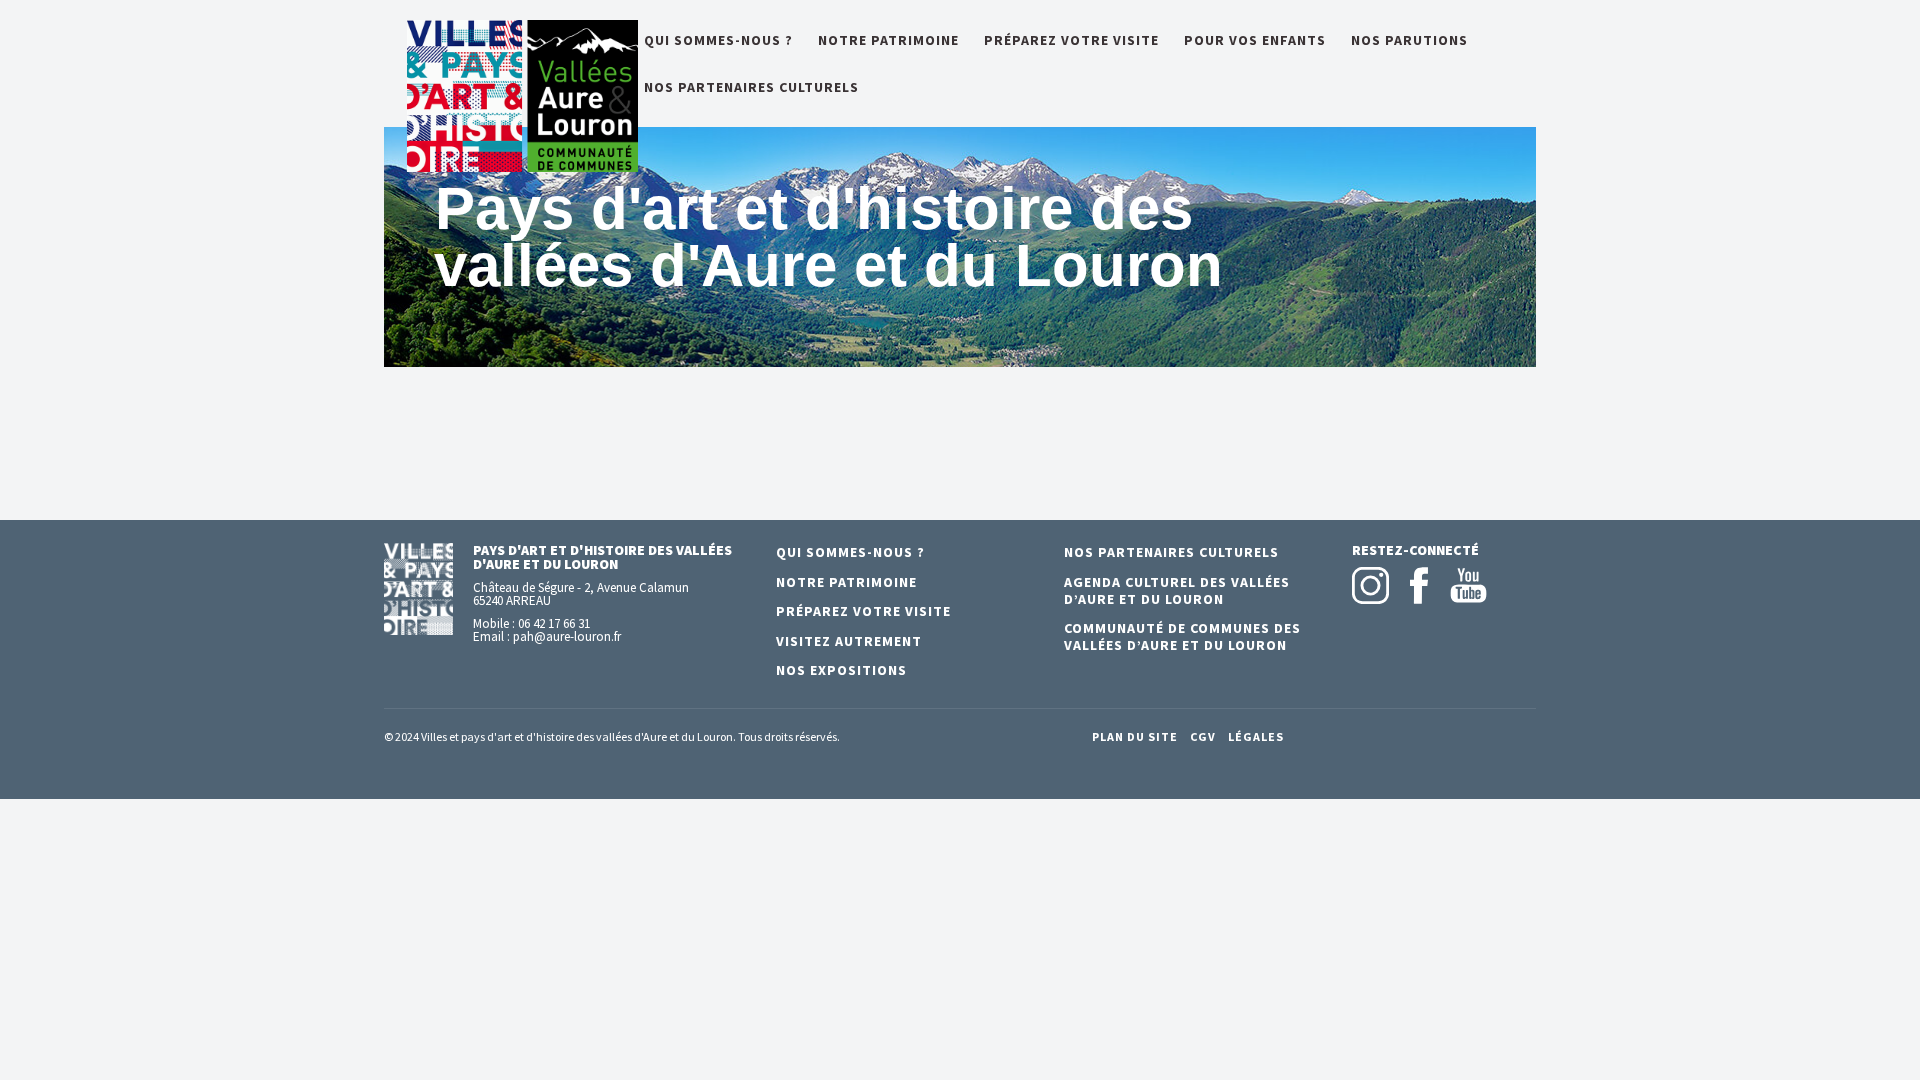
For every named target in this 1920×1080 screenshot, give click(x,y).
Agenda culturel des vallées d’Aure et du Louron (1177, 590)
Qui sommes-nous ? (718, 41)
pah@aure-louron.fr (567, 636)
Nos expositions (841, 670)
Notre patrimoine (888, 41)
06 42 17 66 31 (554, 623)
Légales (1256, 736)
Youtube (1468, 585)
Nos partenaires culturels (751, 88)
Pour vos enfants (1255, 41)
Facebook (1419, 585)
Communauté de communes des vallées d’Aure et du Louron (1182, 636)
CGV (1203, 736)
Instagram (1370, 585)
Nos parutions (1409, 41)
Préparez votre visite (1071, 41)
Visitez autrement (849, 641)
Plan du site (1135, 736)
